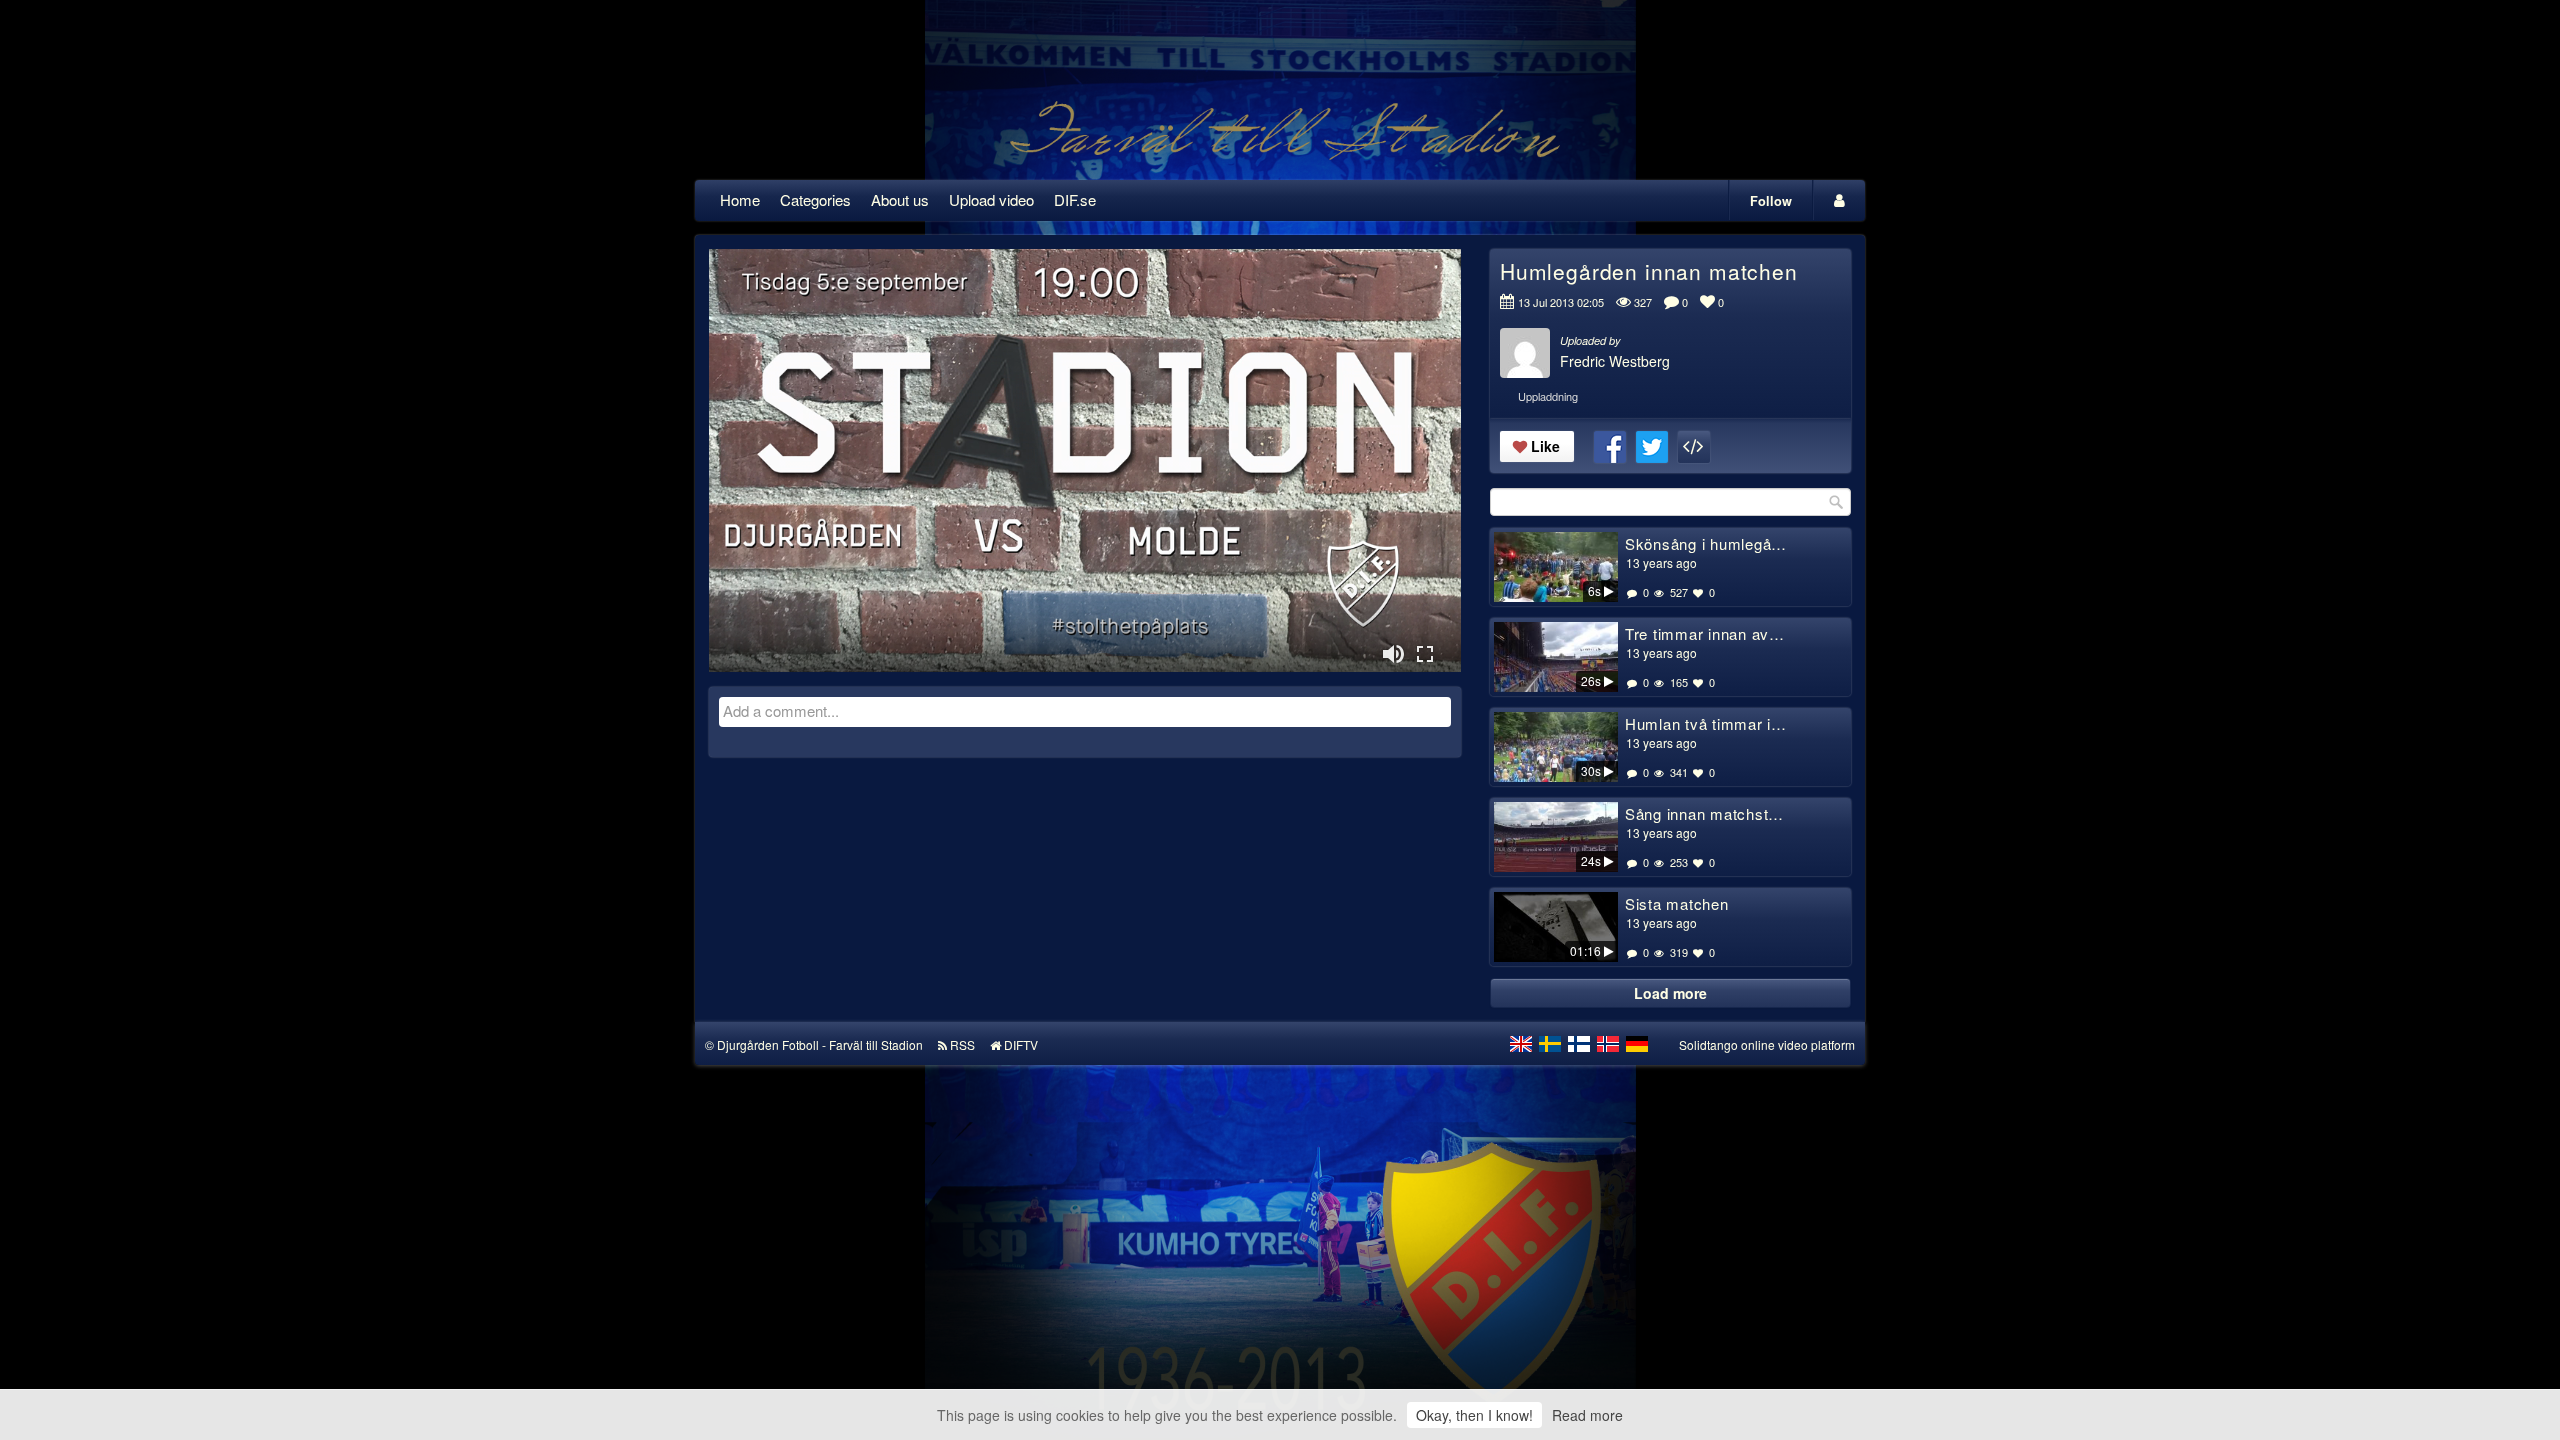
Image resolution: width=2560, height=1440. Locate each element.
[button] (1393, 654)
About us (900, 199)
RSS (962, 1044)
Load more (1670, 993)
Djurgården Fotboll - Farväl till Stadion (820, 1044)
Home (740, 199)
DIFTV (1021, 1044)
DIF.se (1075, 199)
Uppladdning (1548, 396)
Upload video (991, 199)
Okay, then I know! (1474, 1415)
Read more (1587, 1415)
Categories (815, 199)
